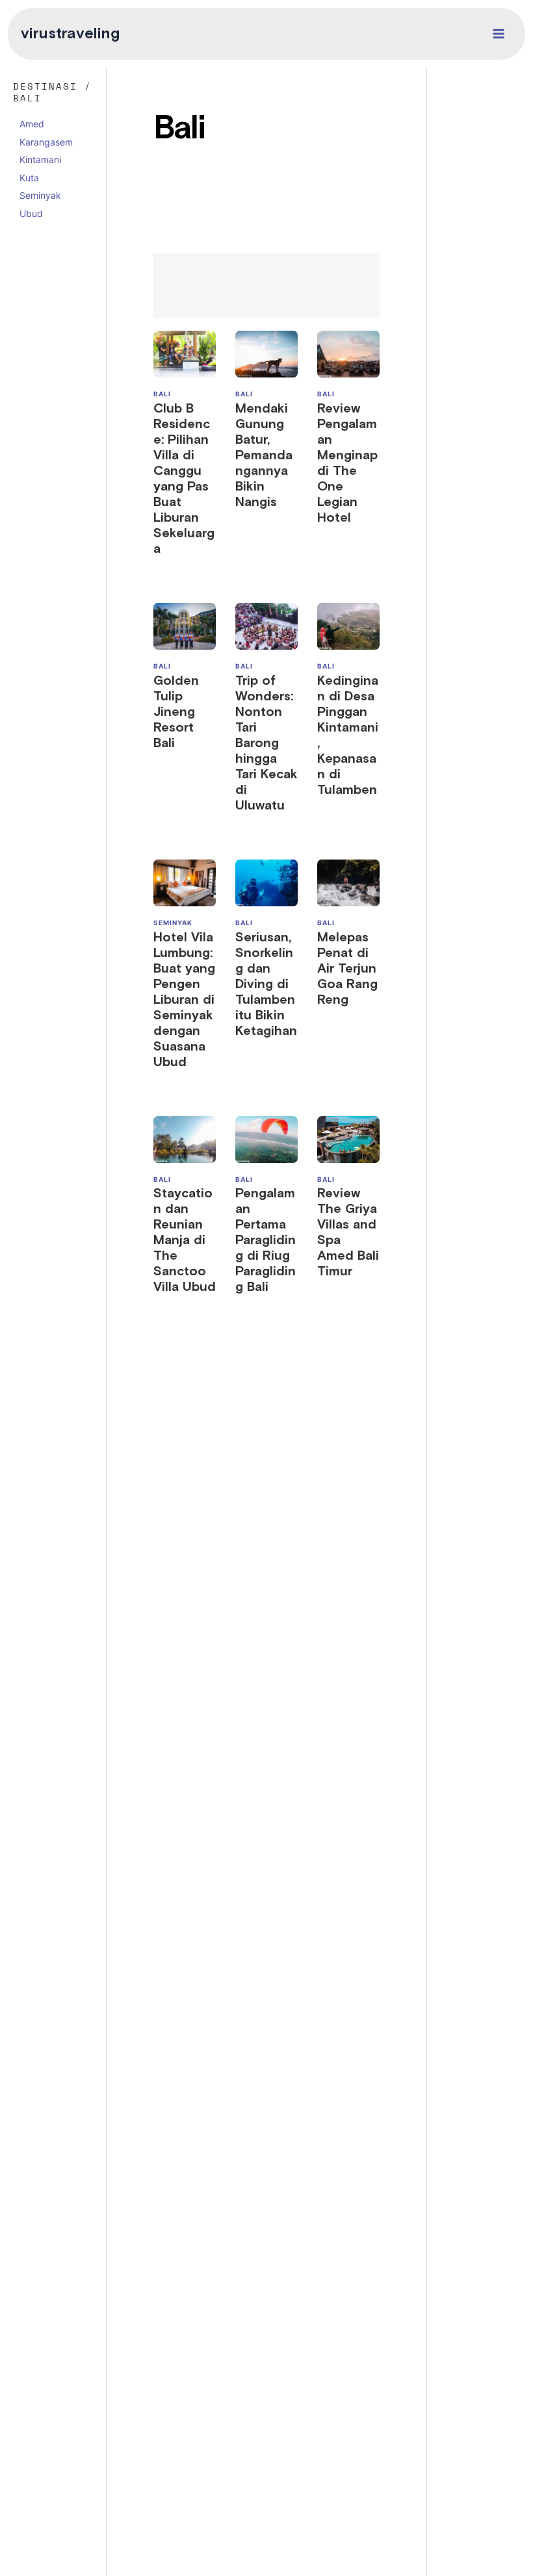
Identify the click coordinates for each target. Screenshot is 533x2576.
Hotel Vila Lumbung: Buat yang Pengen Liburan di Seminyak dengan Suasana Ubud (184, 1000)
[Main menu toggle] (499, 34)
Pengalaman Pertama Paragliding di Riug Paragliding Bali (266, 1240)
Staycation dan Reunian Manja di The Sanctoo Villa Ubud (185, 1240)
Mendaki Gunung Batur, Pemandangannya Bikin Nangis (264, 455)
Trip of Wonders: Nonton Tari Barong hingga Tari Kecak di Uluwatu (266, 743)
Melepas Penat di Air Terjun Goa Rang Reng (347, 969)
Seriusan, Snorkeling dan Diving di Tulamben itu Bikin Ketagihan (266, 984)
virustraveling (70, 34)
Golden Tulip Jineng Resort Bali (176, 712)
